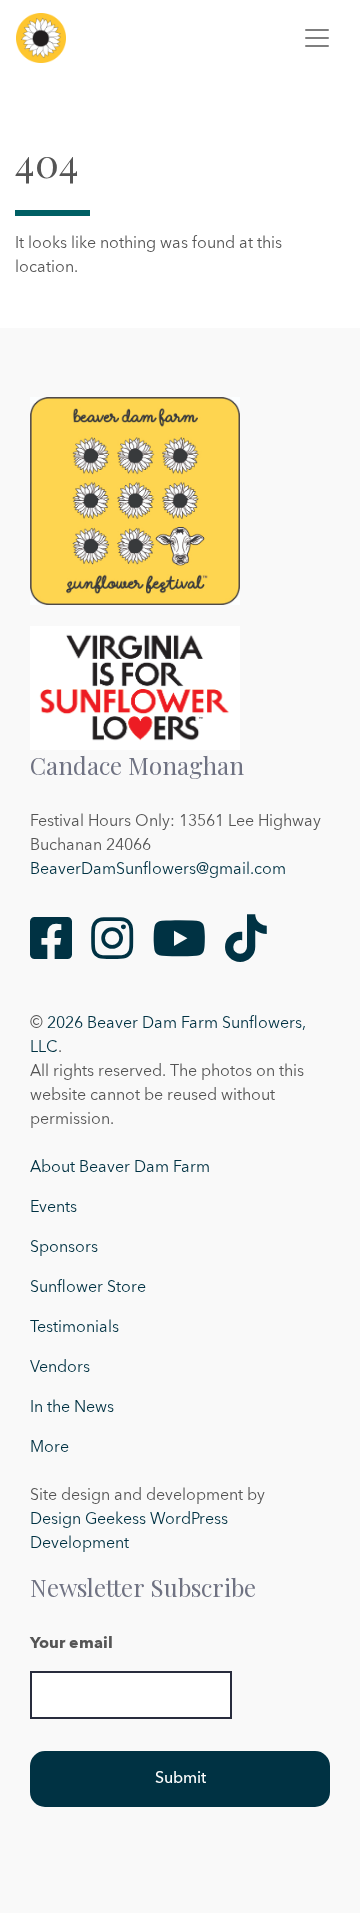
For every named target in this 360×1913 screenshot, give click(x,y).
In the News (72, 1408)
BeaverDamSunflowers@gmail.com (158, 870)
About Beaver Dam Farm (120, 1168)
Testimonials (74, 1328)
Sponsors (64, 1248)
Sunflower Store (88, 1288)
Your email (71, 1644)
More (49, 1448)
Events (53, 1208)
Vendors (60, 1368)
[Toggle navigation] (317, 38)
